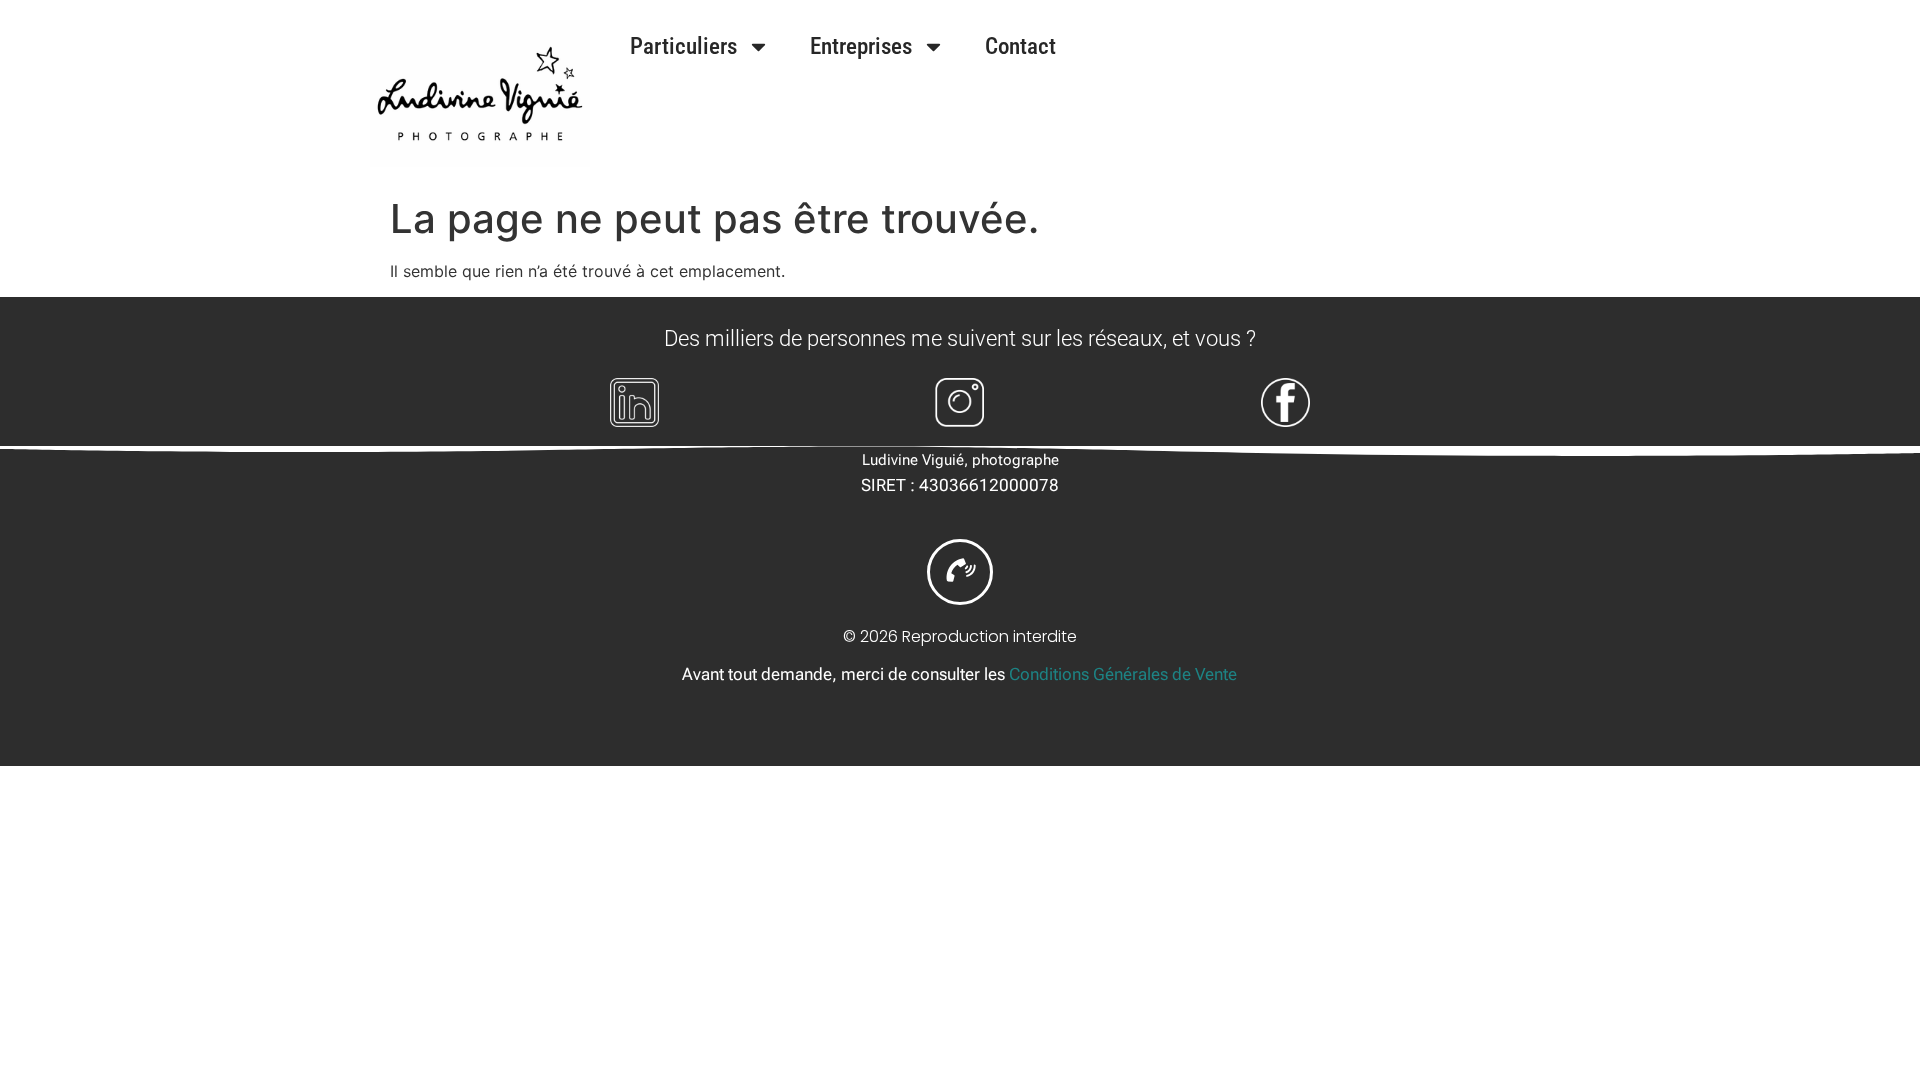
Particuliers (683, 46)
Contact (1020, 46)
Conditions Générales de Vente (1123, 674)
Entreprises (861, 46)
